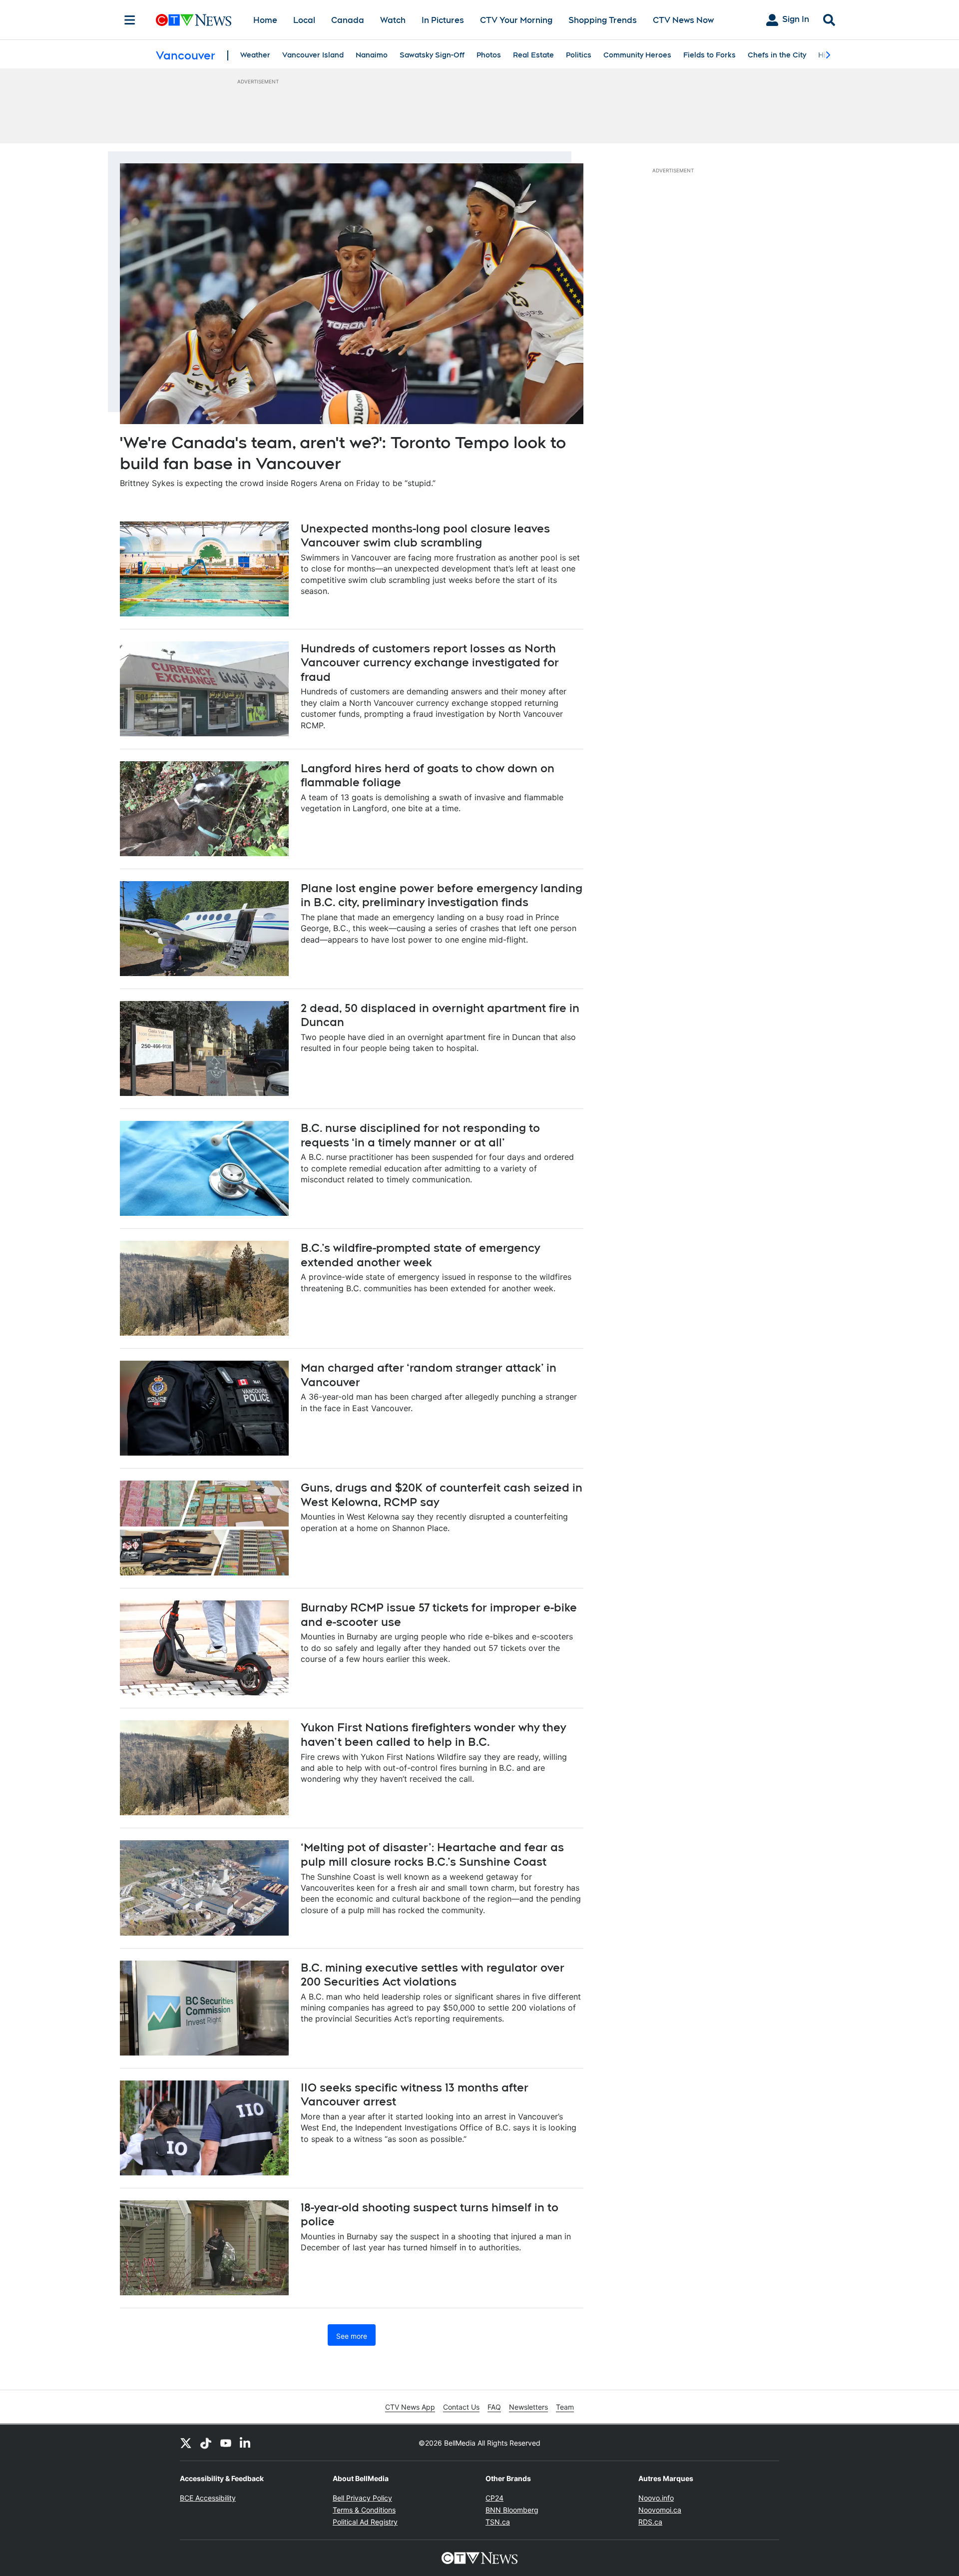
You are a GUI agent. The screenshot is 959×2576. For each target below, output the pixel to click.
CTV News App (410, 2407)
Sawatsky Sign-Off (432, 55)
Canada (348, 20)
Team (565, 2407)
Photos (489, 55)
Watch (393, 20)
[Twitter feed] (186, 2443)
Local (304, 20)
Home (265, 20)
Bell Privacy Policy (362, 2498)
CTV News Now (683, 20)
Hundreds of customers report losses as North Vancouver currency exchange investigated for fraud (430, 663)
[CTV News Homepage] (194, 20)
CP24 (494, 2498)
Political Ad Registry (365, 2522)
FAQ (494, 2407)
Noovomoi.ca (660, 2510)
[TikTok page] (206, 2443)
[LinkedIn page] (246, 2443)
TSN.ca (498, 2522)
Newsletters (528, 2407)
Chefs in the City (777, 55)
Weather (255, 55)
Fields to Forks (710, 55)
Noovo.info (656, 2498)
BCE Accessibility (208, 2498)
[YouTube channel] (226, 2443)
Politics (579, 55)
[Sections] (130, 20)
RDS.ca (650, 2522)
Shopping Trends (603, 20)
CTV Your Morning (516, 20)
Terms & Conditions (364, 2510)
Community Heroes (637, 55)
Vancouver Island (313, 55)
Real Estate (533, 55)
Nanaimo (372, 55)
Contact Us (461, 2407)
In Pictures (443, 20)
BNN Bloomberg (512, 2510)
